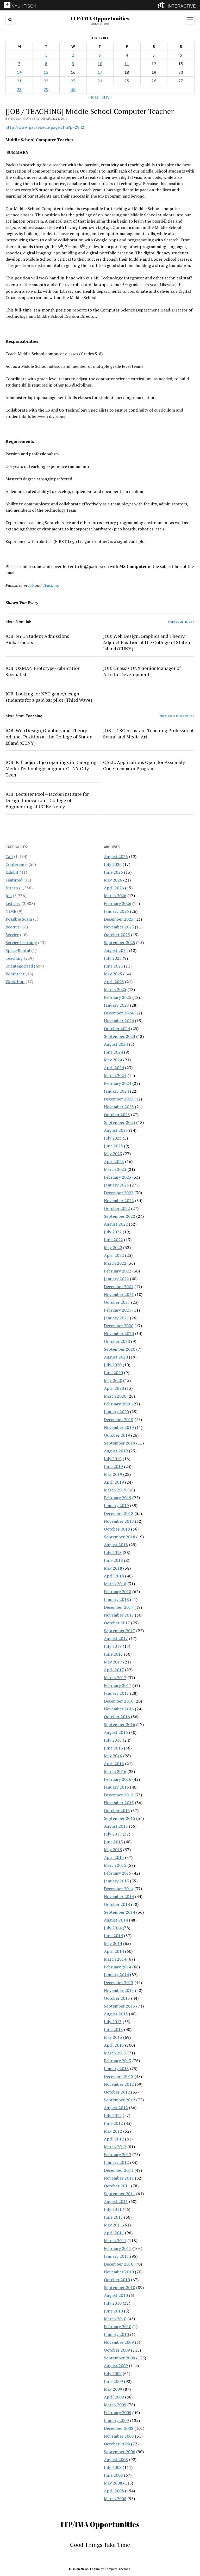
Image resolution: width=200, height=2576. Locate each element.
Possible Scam (19, 919)
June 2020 (113, 1373)
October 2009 (117, 2350)
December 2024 (119, 1013)
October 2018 (117, 1529)
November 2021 (119, 1294)
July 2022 (113, 1232)
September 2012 (120, 2100)
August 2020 (116, 1357)
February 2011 (118, 2248)
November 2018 (119, 1521)
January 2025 (116, 1005)
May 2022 (113, 1247)
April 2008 (114, 2491)
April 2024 (114, 1068)
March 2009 (115, 2405)
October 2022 (117, 1208)
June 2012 (113, 2123)
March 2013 (115, 2053)
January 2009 (116, 2420)
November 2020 (119, 1333)
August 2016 (116, 1732)
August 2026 (116, 856)
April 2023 (114, 1161)
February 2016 (118, 1779)
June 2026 (113, 872)
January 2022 (116, 1279)
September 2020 (120, 1349)
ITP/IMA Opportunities (100, 18)
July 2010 (113, 2303)
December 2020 (119, 1326)
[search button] (10, 20)
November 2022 (119, 1201)
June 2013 (113, 2029)
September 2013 (120, 2006)
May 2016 (113, 1756)
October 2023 (117, 1115)
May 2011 (113, 2225)
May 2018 (113, 1568)
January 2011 (116, 2256)
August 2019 (116, 1451)
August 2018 (116, 1545)
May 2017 (113, 1662)
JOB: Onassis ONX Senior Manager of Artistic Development (142, 671)
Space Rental (18, 950)
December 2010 (119, 2264)
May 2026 (113, 880)
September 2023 (120, 1122)
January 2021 (116, 1318)
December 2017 (119, 1607)
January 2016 (116, 1787)
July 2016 (113, 1740)
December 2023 (119, 1099)
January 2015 (116, 1881)
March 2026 (115, 896)
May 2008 (113, 2483)
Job (9, 896)
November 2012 (119, 2084)
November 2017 (119, 1615)
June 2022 (113, 1240)
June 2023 (113, 1146)
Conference (16, 864)
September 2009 (120, 2358)
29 (46, 89)
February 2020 (118, 1404)
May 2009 (113, 2389)
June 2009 (113, 2381)
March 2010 (115, 2319)
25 (127, 81)
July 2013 (113, 2022)
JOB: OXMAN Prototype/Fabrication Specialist (43, 671)
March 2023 (115, 1169)
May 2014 (113, 1943)
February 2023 (118, 1177)
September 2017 (120, 1631)
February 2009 (118, 2413)
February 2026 (118, 903)
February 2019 (118, 1498)
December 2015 (119, 1795)
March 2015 (115, 1865)
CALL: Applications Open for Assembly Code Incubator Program (144, 765)
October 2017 (117, 1623)
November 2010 (119, 2272)
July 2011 (113, 2209)
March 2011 (115, 2241)
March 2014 (115, 1959)
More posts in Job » (181, 622)
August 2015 (116, 1826)
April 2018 (114, 1576)
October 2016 (117, 1717)
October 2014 (117, 1904)
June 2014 (113, 1936)
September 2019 (120, 1443)
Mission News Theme (84, 2569)
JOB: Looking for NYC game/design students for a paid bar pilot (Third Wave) (49, 697)
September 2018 (120, 1537)
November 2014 (119, 1896)
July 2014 (113, 1928)
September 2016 (120, 1724)
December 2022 (119, 1193)
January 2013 (116, 2069)
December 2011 (119, 2170)
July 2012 (113, 2115)
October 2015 (117, 1810)
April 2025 (114, 982)
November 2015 (119, 1803)
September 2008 (120, 2452)
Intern (12, 888)
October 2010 (117, 2280)
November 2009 (119, 2342)
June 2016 (113, 1748)
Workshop (15, 982)
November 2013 (119, 1990)
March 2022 (115, 1263)
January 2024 (116, 1091)
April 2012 (114, 2139)
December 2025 (119, 919)
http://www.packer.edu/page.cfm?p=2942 (45, 127)
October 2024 (117, 1029)
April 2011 (114, 2233)
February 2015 (118, 1873)
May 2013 (113, 2037)
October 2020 (117, 1341)
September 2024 (120, 1036)
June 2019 (113, 1466)
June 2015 (113, 1842)
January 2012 (116, 2162)
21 (19, 81)
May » (107, 97)
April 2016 (114, 1764)
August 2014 (116, 1920)
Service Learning (21, 943)
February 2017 (118, 1685)
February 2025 (118, 997)
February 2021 (118, 1310)
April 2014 (114, 1951)
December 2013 (119, 1983)
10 (100, 64)
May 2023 (113, 1154)
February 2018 (118, 1592)
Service (12, 935)
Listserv (13, 903)
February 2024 (118, 1083)
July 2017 (113, 1646)
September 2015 (120, 1818)
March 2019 (115, 1490)
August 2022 (116, 1224)
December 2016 (119, 1701)
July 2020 (113, 1365)
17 (100, 72)
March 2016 (115, 1771)
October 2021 (117, 1302)
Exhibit (12, 872)
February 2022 (118, 1271)
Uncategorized (19, 966)
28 (19, 89)
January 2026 (116, 911)
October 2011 (117, 2186)
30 (73, 89)
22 (46, 81)
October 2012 (117, 2092)
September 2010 (120, 2287)
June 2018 (113, 1560)
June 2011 (113, 2217)
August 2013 (116, 2014)
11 (127, 64)
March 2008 (115, 2499)
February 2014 (118, 1967)
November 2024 (119, 1021)
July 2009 (113, 2373)
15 (46, 72)
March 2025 (115, 989)
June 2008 (113, 2475)
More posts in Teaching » (177, 716)
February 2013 (118, 2061)
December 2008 (119, 2428)
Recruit (12, 927)
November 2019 (119, 1427)
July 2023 (113, 1138)
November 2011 (119, 2178)
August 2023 (116, 1130)
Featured (14, 880)
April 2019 (114, 1482)
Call (9, 856)
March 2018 (115, 1584)
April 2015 (114, 1857)
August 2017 (116, 1638)
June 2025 (113, 966)
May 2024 (113, 1060)
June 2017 (113, 1654)
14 (19, 72)
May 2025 (113, 974)
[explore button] (162, 5)
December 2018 (119, 1513)
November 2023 (119, 1107)
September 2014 (120, 1912)
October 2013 (117, 1998)
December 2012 (119, 2076)
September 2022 (120, 1216)
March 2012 (115, 2147)
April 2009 (114, 2397)
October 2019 (117, 1435)
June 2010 (113, 2311)
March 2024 (115, 1075)
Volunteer (15, 974)
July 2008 (113, 2467)
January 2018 (116, 1599)
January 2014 (116, 1975)
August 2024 (116, 1044)
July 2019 (113, 1459)
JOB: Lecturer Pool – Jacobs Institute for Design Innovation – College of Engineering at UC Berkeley (47, 800)
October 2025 (117, 935)
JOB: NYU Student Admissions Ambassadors (37, 639)
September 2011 (120, 2194)
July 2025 (113, 958)
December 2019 (119, 1419)
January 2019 (116, 1506)
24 (100, 81)
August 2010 (116, 2295)
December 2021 (119, 1287)
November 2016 (119, 1709)
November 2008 (119, 2436)
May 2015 (113, 1850)
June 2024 (113, 1052)
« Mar (93, 97)
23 (73, 81)
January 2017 (116, 1693)
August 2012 (116, 2108)
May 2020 (113, 1380)
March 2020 (115, 1396)
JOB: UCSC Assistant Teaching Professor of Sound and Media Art (148, 733)
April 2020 (114, 1388)
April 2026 (114, 888)
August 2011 (116, 2201)
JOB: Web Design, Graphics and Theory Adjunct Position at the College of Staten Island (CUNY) (147, 642)
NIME (11, 911)
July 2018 (113, 1552)
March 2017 (115, 1678)
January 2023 (116, 1185)
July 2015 (113, 1834)
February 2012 (118, 2155)
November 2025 (119, 927)
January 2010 (116, 2334)
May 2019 (113, 1474)
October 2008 (117, 2444)
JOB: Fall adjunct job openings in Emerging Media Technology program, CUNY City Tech (51, 768)
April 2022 (114, 1255)
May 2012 (113, 2131)
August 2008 (116, 2459)
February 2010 (118, 2327)
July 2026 (113, 864)
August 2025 (116, 950)
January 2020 (116, 1412)
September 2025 (120, 943)
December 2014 (119, 1889)
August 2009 (116, 2366)
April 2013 (114, 2045)
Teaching (14, 958)
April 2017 (114, 1670)
